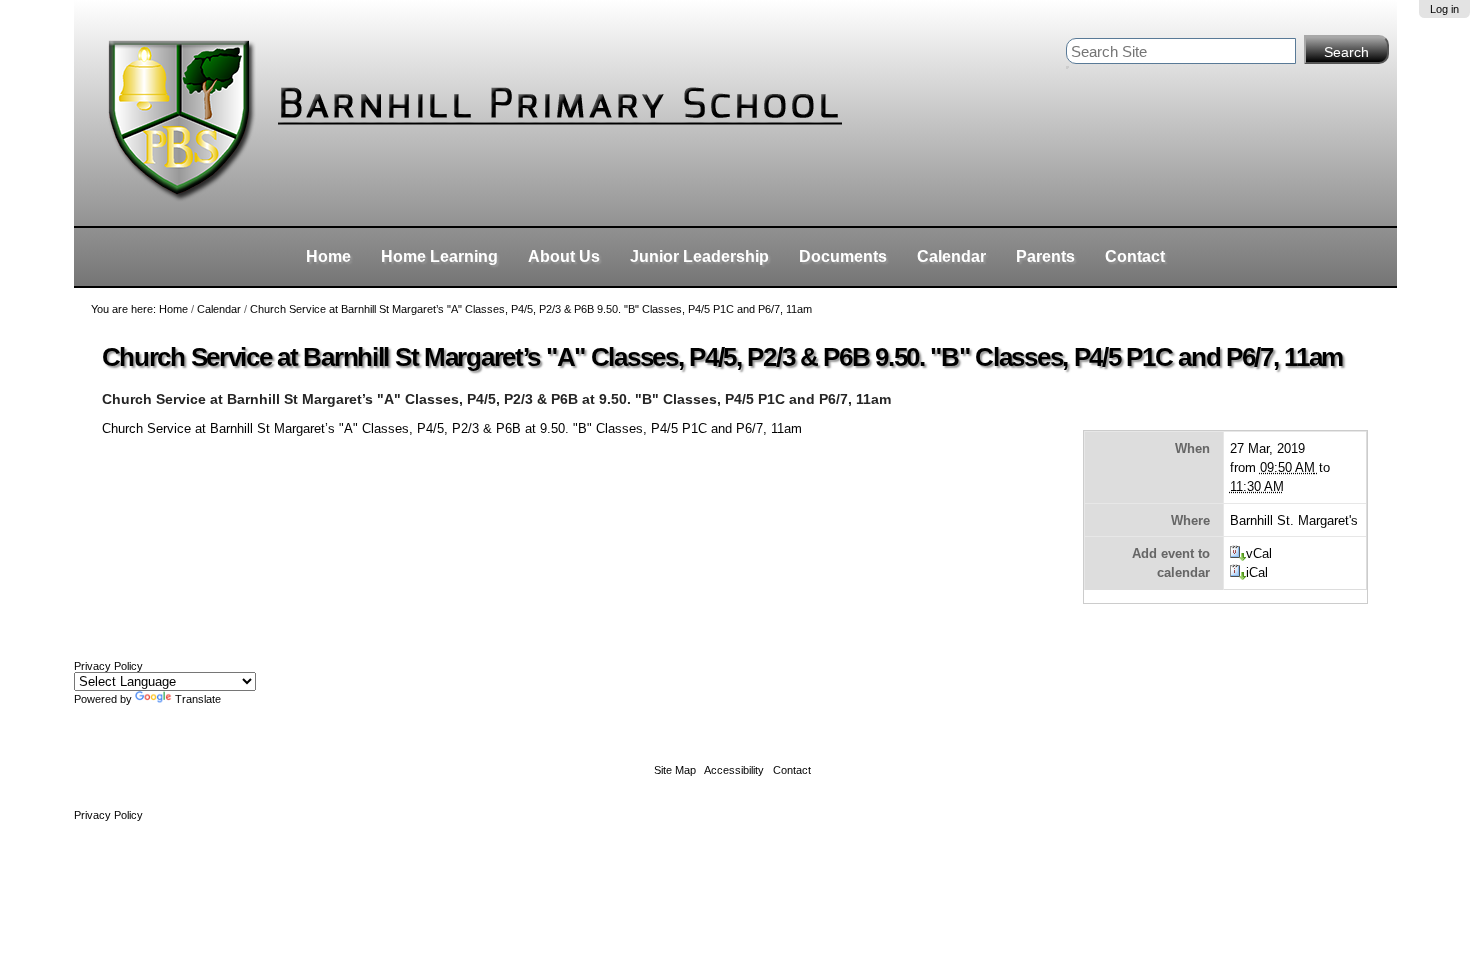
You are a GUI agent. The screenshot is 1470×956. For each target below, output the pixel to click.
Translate (198, 699)
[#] (503, 113)
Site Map (675, 770)
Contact (1135, 256)
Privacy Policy (108, 666)
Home (328, 256)
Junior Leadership (699, 256)
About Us (564, 256)
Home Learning (439, 256)
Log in (1444, 9)
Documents (843, 256)
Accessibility (734, 770)
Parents (1045, 256)
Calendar (951, 256)
